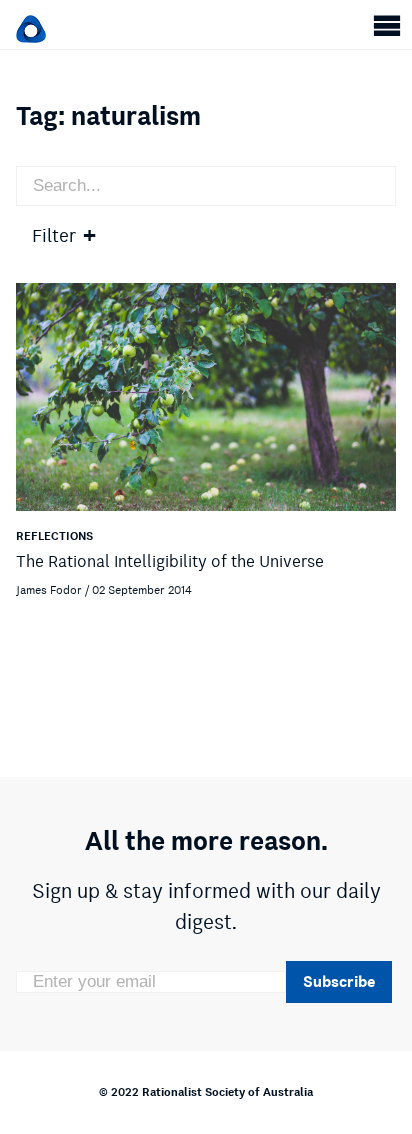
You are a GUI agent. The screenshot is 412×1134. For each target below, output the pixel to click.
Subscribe (339, 981)
